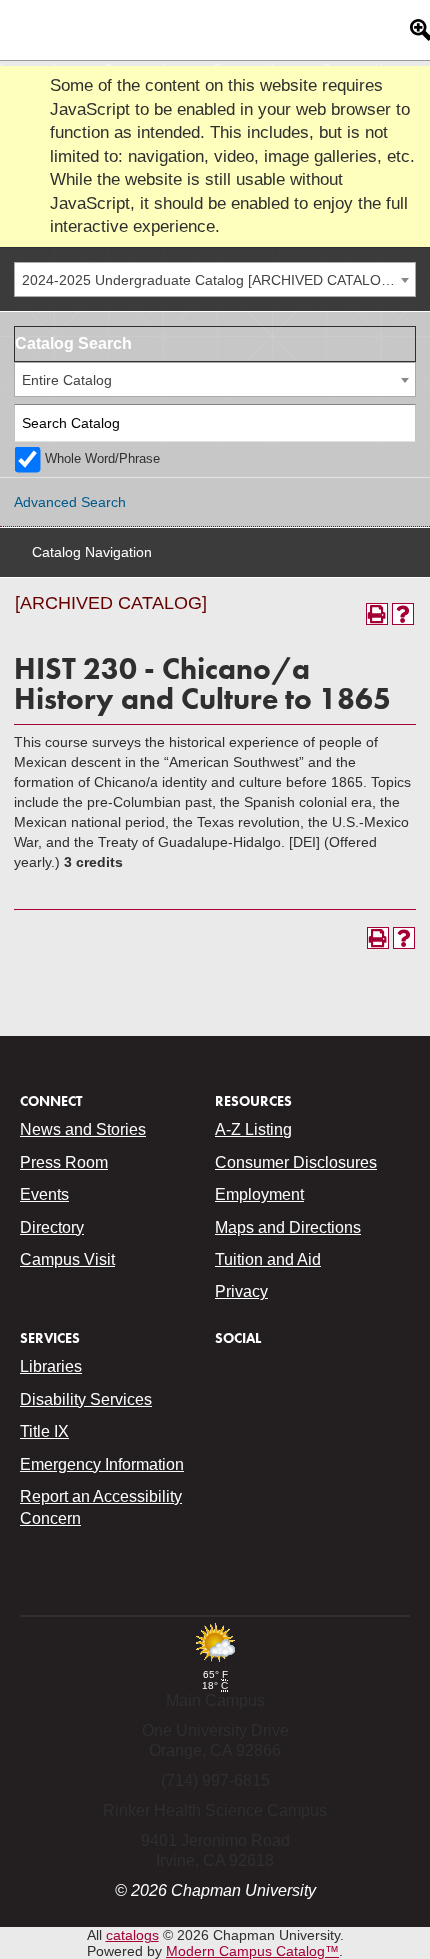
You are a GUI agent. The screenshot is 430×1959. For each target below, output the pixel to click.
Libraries (51, 1366)
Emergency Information (102, 1464)
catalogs (132, 1935)
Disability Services (86, 1399)
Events (44, 1194)
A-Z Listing (253, 1129)
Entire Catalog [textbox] (67, 380)
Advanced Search (70, 502)
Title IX (44, 1431)
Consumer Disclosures (296, 1162)
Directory (52, 1227)
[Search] (397, 423)
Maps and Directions (288, 1227)
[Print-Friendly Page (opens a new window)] (377, 614)
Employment (259, 1194)
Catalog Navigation (92, 552)
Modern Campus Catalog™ (252, 1951)
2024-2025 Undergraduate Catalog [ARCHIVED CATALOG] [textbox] (209, 280)
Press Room (64, 1162)
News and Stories (83, 1129)
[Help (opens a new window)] (403, 614)
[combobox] (215, 279)
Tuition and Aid (268, 1259)
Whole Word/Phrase (102, 459)
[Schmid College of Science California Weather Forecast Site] (215, 1663)
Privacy (241, 1291)
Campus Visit (67, 1259)
